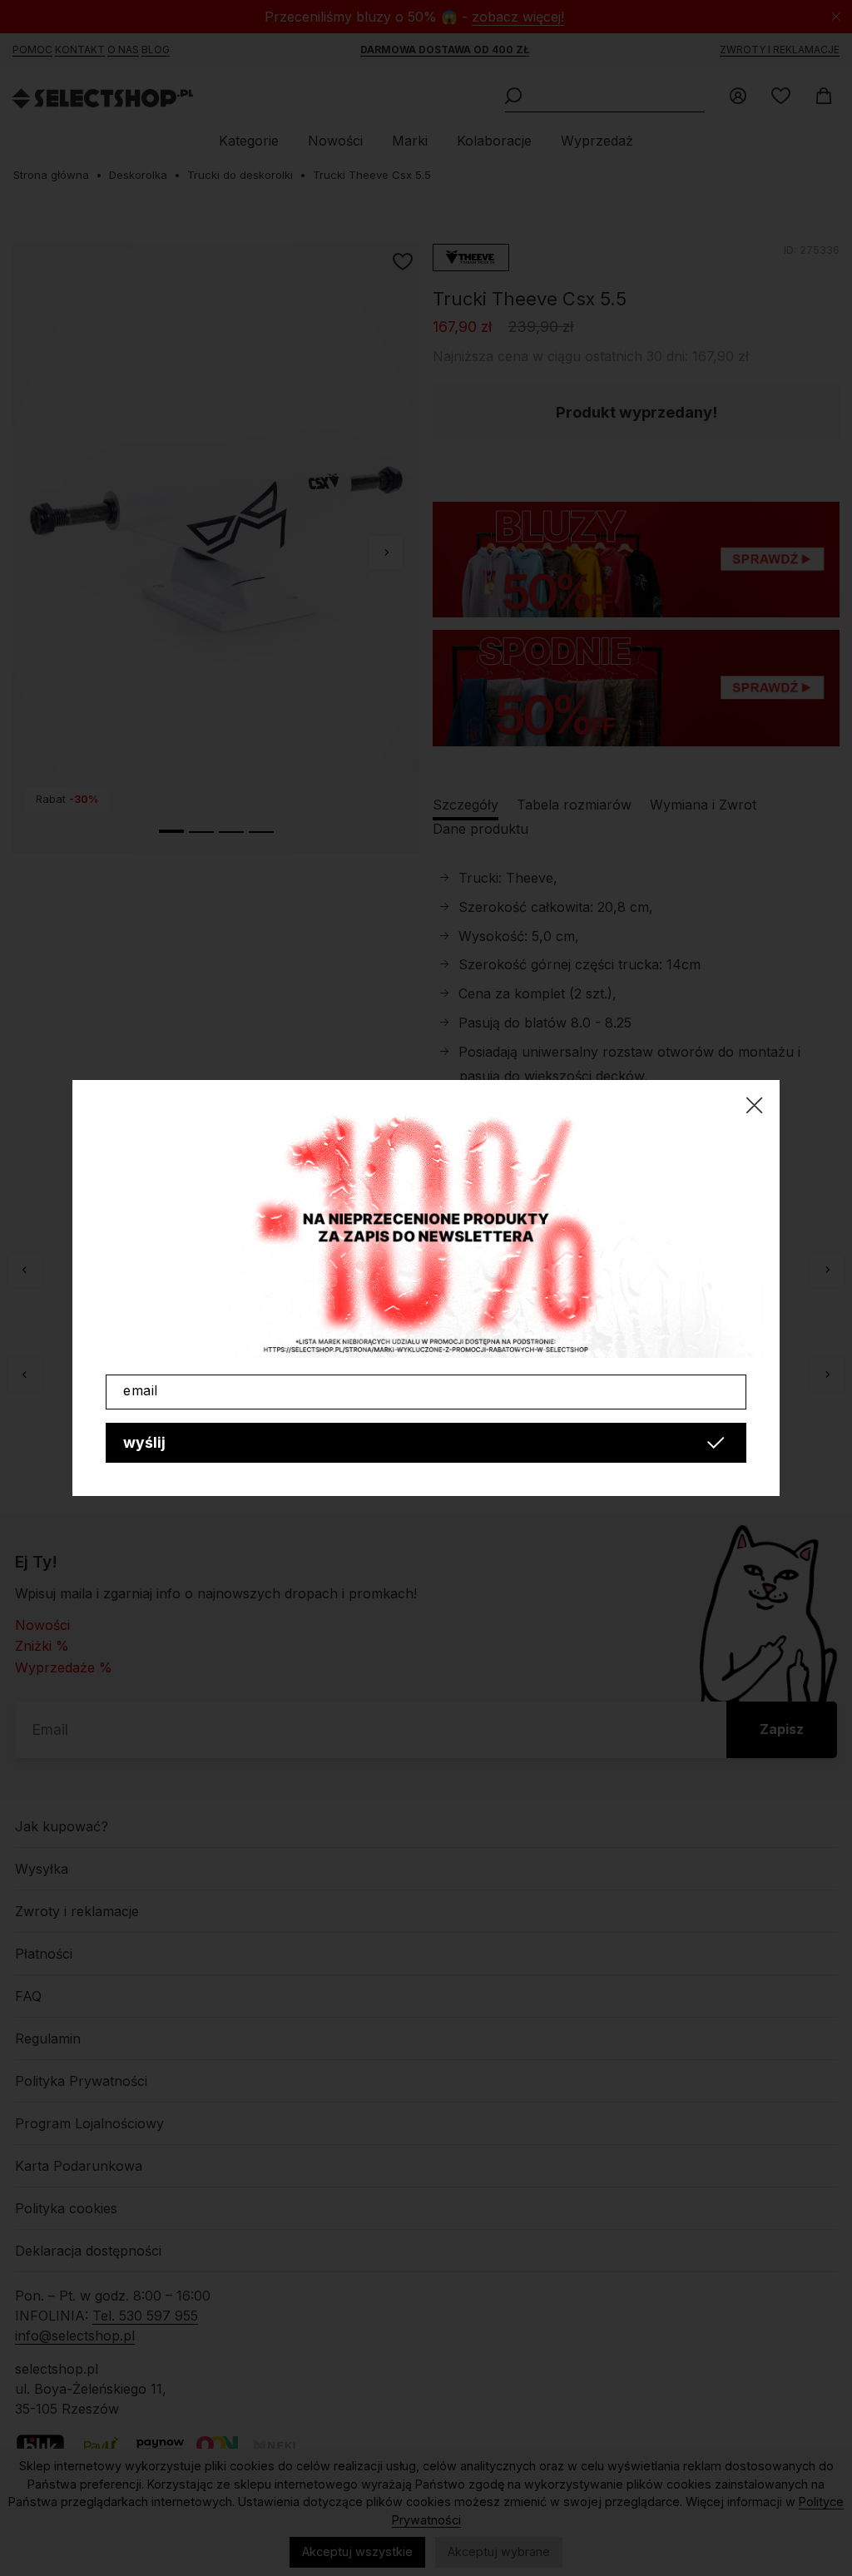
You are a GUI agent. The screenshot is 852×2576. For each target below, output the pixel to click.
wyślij (144, 1442)
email (141, 1390)
